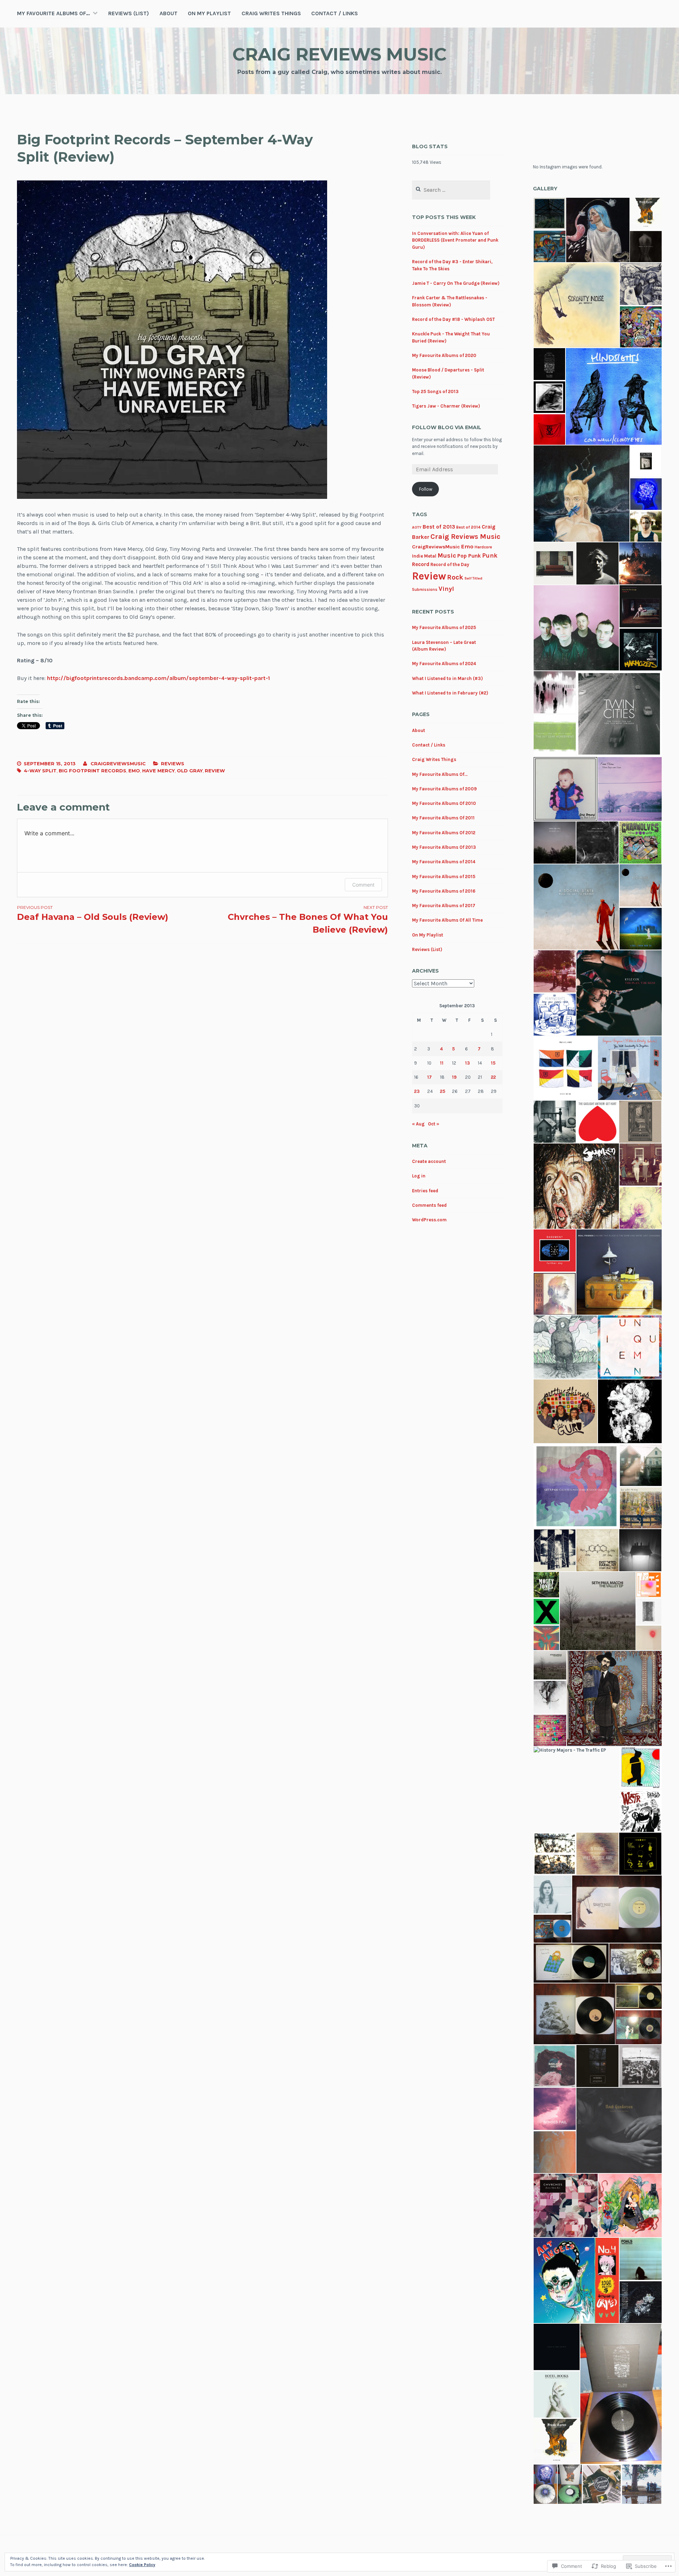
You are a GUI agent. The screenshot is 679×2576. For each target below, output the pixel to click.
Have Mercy (158, 771)
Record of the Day (450, 564)
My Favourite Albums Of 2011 (443, 818)
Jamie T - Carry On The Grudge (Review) (456, 283)
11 (442, 1063)
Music (447, 555)
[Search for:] (451, 190)
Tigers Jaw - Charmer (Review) (446, 406)
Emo (134, 771)
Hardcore (483, 547)
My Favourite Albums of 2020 (444, 355)
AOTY (417, 527)
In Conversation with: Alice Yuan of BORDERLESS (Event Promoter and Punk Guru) (455, 240)
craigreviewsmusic (118, 763)
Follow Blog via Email (447, 427)
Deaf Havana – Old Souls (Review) (93, 913)
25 (443, 1091)
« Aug (418, 1124)
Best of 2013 (439, 527)
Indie (417, 556)
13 (468, 1063)
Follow (426, 489)
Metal (430, 556)
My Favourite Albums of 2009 (444, 789)
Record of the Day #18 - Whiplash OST (453, 319)
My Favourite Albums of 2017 (444, 906)
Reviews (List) (129, 13)
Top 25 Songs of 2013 (435, 391)
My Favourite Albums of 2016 (444, 891)
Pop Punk (469, 556)
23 (417, 1091)
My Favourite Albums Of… (53, 13)
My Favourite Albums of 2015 (444, 877)
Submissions (425, 590)
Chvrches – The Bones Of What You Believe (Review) (308, 920)
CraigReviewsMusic (436, 547)
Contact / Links (335, 13)
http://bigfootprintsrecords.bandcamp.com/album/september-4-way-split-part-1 (158, 678)
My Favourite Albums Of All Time (447, 920)
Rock (455, 577)
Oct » (434, 1124)
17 (430, 1077)
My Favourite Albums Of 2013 (444, 847)
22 (493, 1077)
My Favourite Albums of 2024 (444, 664)
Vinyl (446, 589)
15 (493, 1063)
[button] (549, 214)
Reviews (173, 763)
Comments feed (429, 1205)
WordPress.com (429, 1220)
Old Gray (190, 771)
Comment (363, 885)
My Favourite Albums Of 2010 (444, 803)
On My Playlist (209, 13)
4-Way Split (40, 771)
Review (215, 771)
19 (454, 1077)
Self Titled (473, 578)
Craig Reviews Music (339, 54)
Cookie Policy (142, 2565)
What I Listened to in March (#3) (447, 678)
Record (421, 564)
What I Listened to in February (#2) (450, 693)
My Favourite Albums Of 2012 (444, 833)
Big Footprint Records (92, 771)
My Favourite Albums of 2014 (444, 862)
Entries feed (425, 1191)
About (169, 13)
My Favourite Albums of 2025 (444, 627)
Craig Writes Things (271, 13)
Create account (429, 1161)
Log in (419, 1176)
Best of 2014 (468, 527)
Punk (490, 555)
